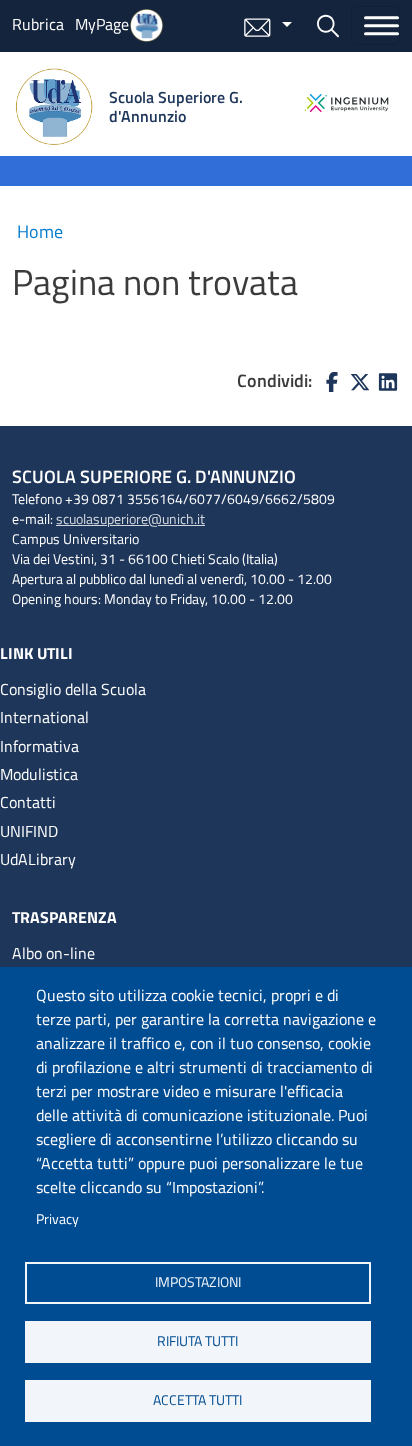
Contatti (28, 802)
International (44, 717)
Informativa (39, 746)
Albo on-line (53, 953)
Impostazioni (198, 1282)
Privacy (57, 1219)
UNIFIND (29, 831)
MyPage (102, 24)
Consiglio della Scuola (73, 689)
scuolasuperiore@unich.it (130, 518)
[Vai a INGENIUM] (346, 103)
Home (40, 231)
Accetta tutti (197, 1400)
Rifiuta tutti (197, 1341)
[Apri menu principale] (375, 25)
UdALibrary (38, 859)
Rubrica (38, 24)
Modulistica (39, 774)
